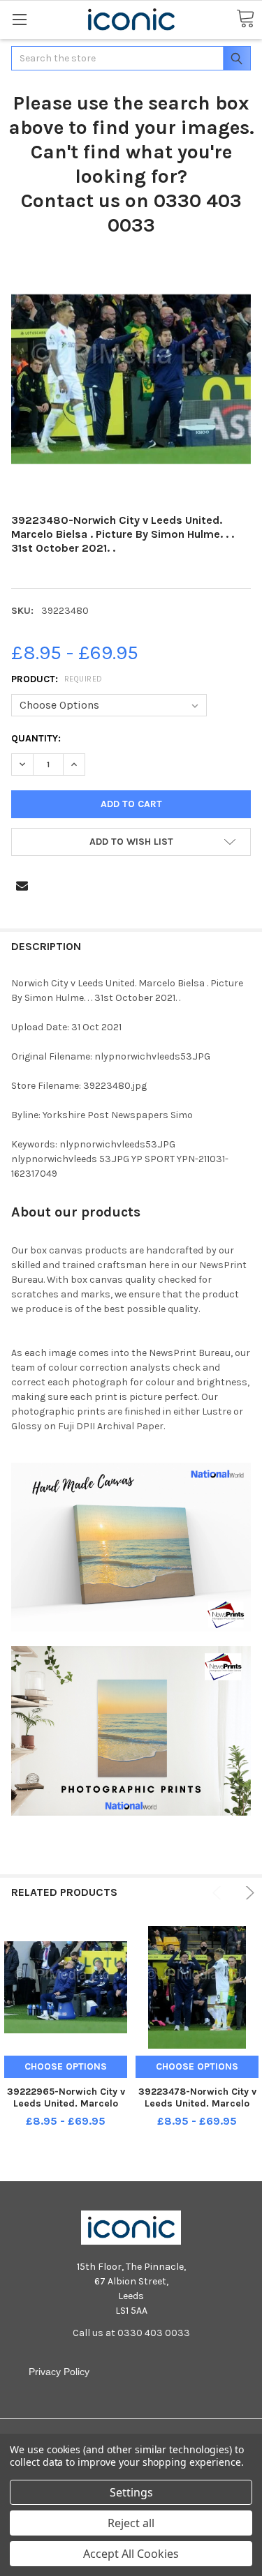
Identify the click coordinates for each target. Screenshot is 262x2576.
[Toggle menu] (19, 19)
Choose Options (66, 2066)
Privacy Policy (59, 2372)
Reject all (131, 2523)
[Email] (22, 886)
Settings (131, 2492)
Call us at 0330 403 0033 (131, 2333)
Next (248, 1893)
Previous (219, 1893)
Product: (57, 679)
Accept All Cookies (131, 2554)
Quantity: (36, 738)
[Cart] (245, 19)
